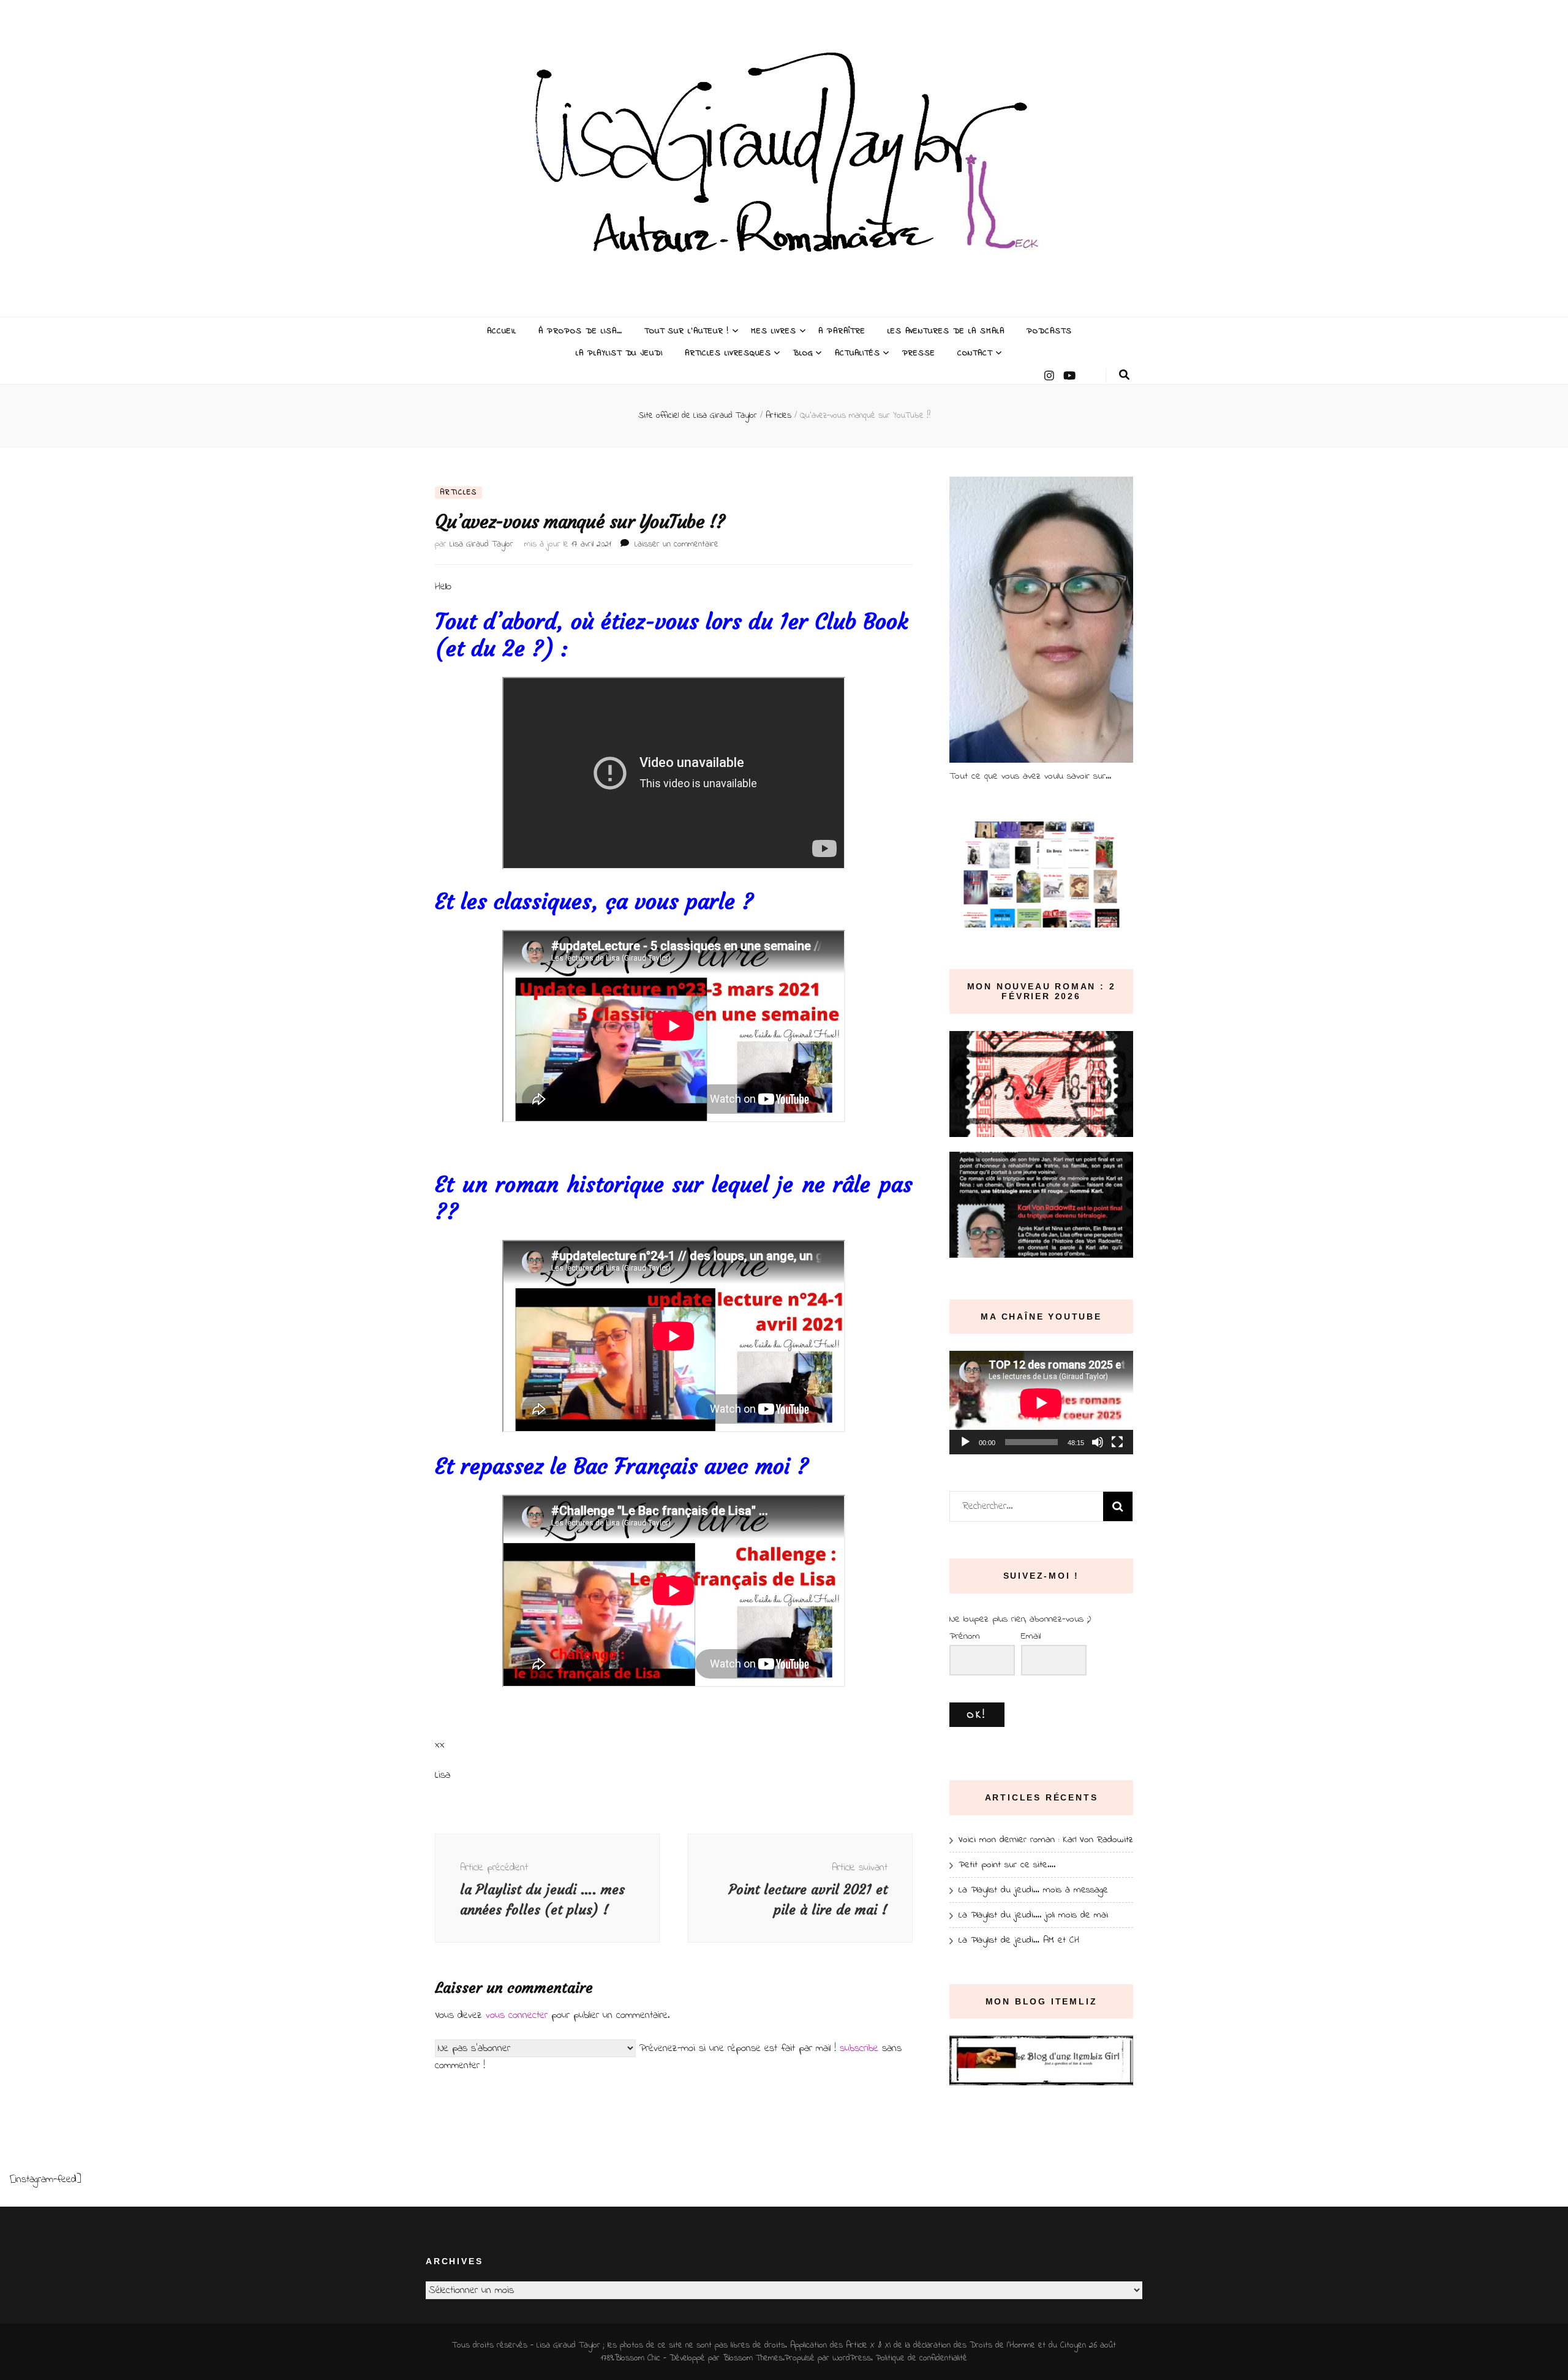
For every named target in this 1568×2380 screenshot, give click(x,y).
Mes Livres (774, 331)
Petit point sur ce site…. (1007, 1865)
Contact (975, 353)
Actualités (858, 353)
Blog (803, 353)
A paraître (842, 331)
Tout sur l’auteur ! (687, 331)
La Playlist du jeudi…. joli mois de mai (1033, 1915)
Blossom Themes (753, 2358)
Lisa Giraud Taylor (481, 544)
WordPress (852, 2358)
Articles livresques (728, 353)
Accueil (502, 331)
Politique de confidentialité (922, 2358)
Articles (458, 493)
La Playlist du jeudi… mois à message (1033, 1890)
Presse (919, 353)
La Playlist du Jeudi (620, 353)
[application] (1041, 1403)
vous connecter (517, 2015)
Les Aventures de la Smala (946, 331)
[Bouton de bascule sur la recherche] (1124, 375)
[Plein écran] (1117, 1442)
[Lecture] (965, 1442)
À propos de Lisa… (580, 331)
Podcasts (1049, 331)
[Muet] (1098, 1442)
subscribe (859, 2048)
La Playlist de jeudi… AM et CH (1019, 1940)
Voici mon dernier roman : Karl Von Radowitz (1046, 1840)
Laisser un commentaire (677, 544)
